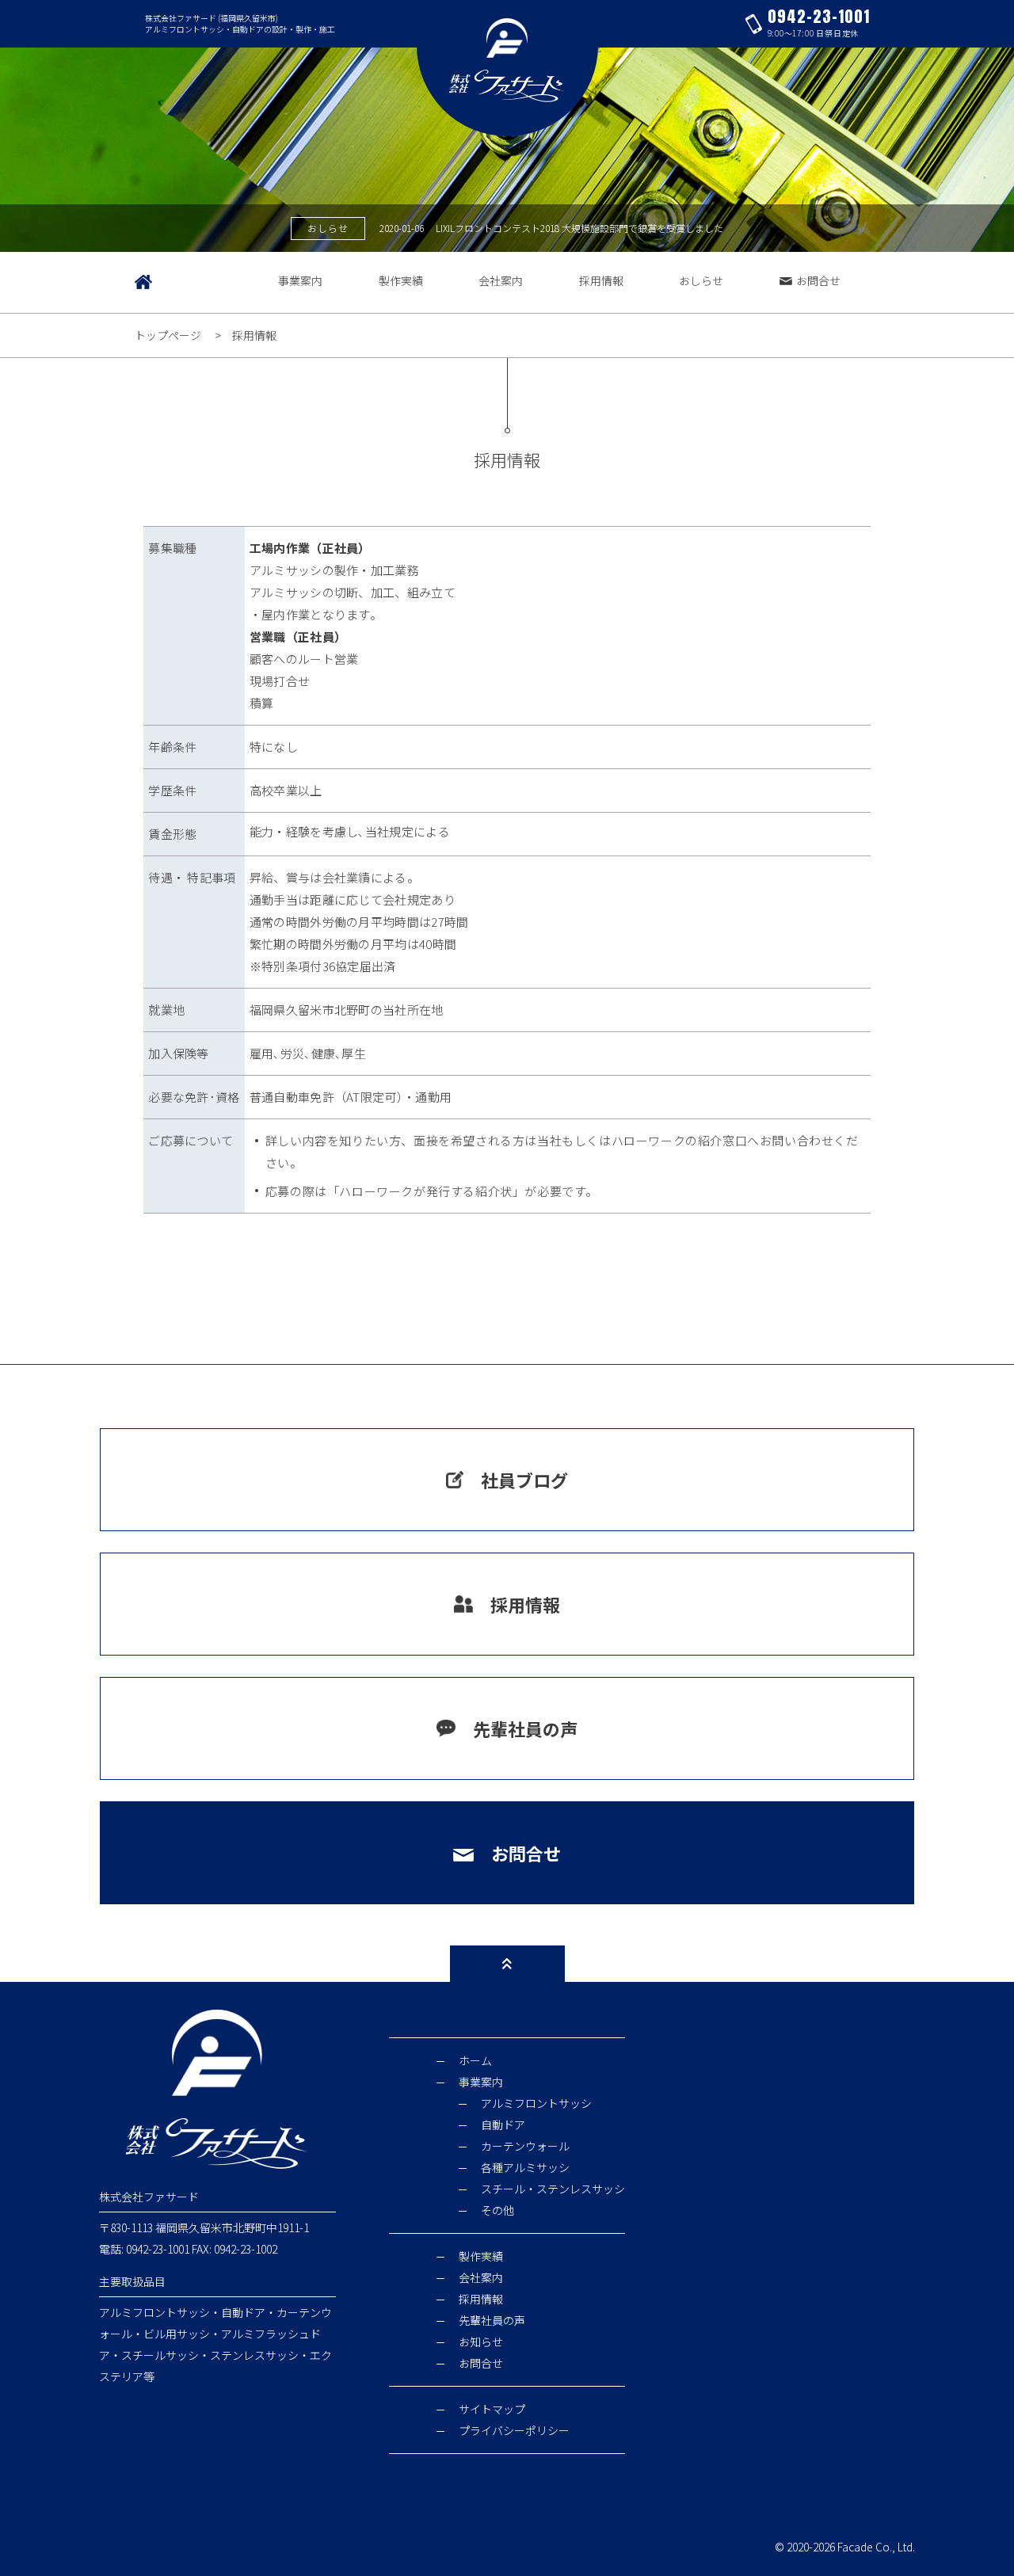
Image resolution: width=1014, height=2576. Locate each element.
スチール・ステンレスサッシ (553, 2189)
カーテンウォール (525, 2146)
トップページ (168, 335)
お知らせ (481, 2342)
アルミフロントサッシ (536, 2103)
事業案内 (300, 280)
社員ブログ (524, 1480)
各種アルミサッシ (525, 2167)
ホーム (475, 2060)
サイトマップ (492, 2409)
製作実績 (401, 280)
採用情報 (601, 280)
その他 (497, 2210)
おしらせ (701, 280)
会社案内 (501, 280)
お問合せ (818, 280)
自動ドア (503, 2124)
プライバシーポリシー (514, 2430)
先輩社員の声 (525, 1728)
